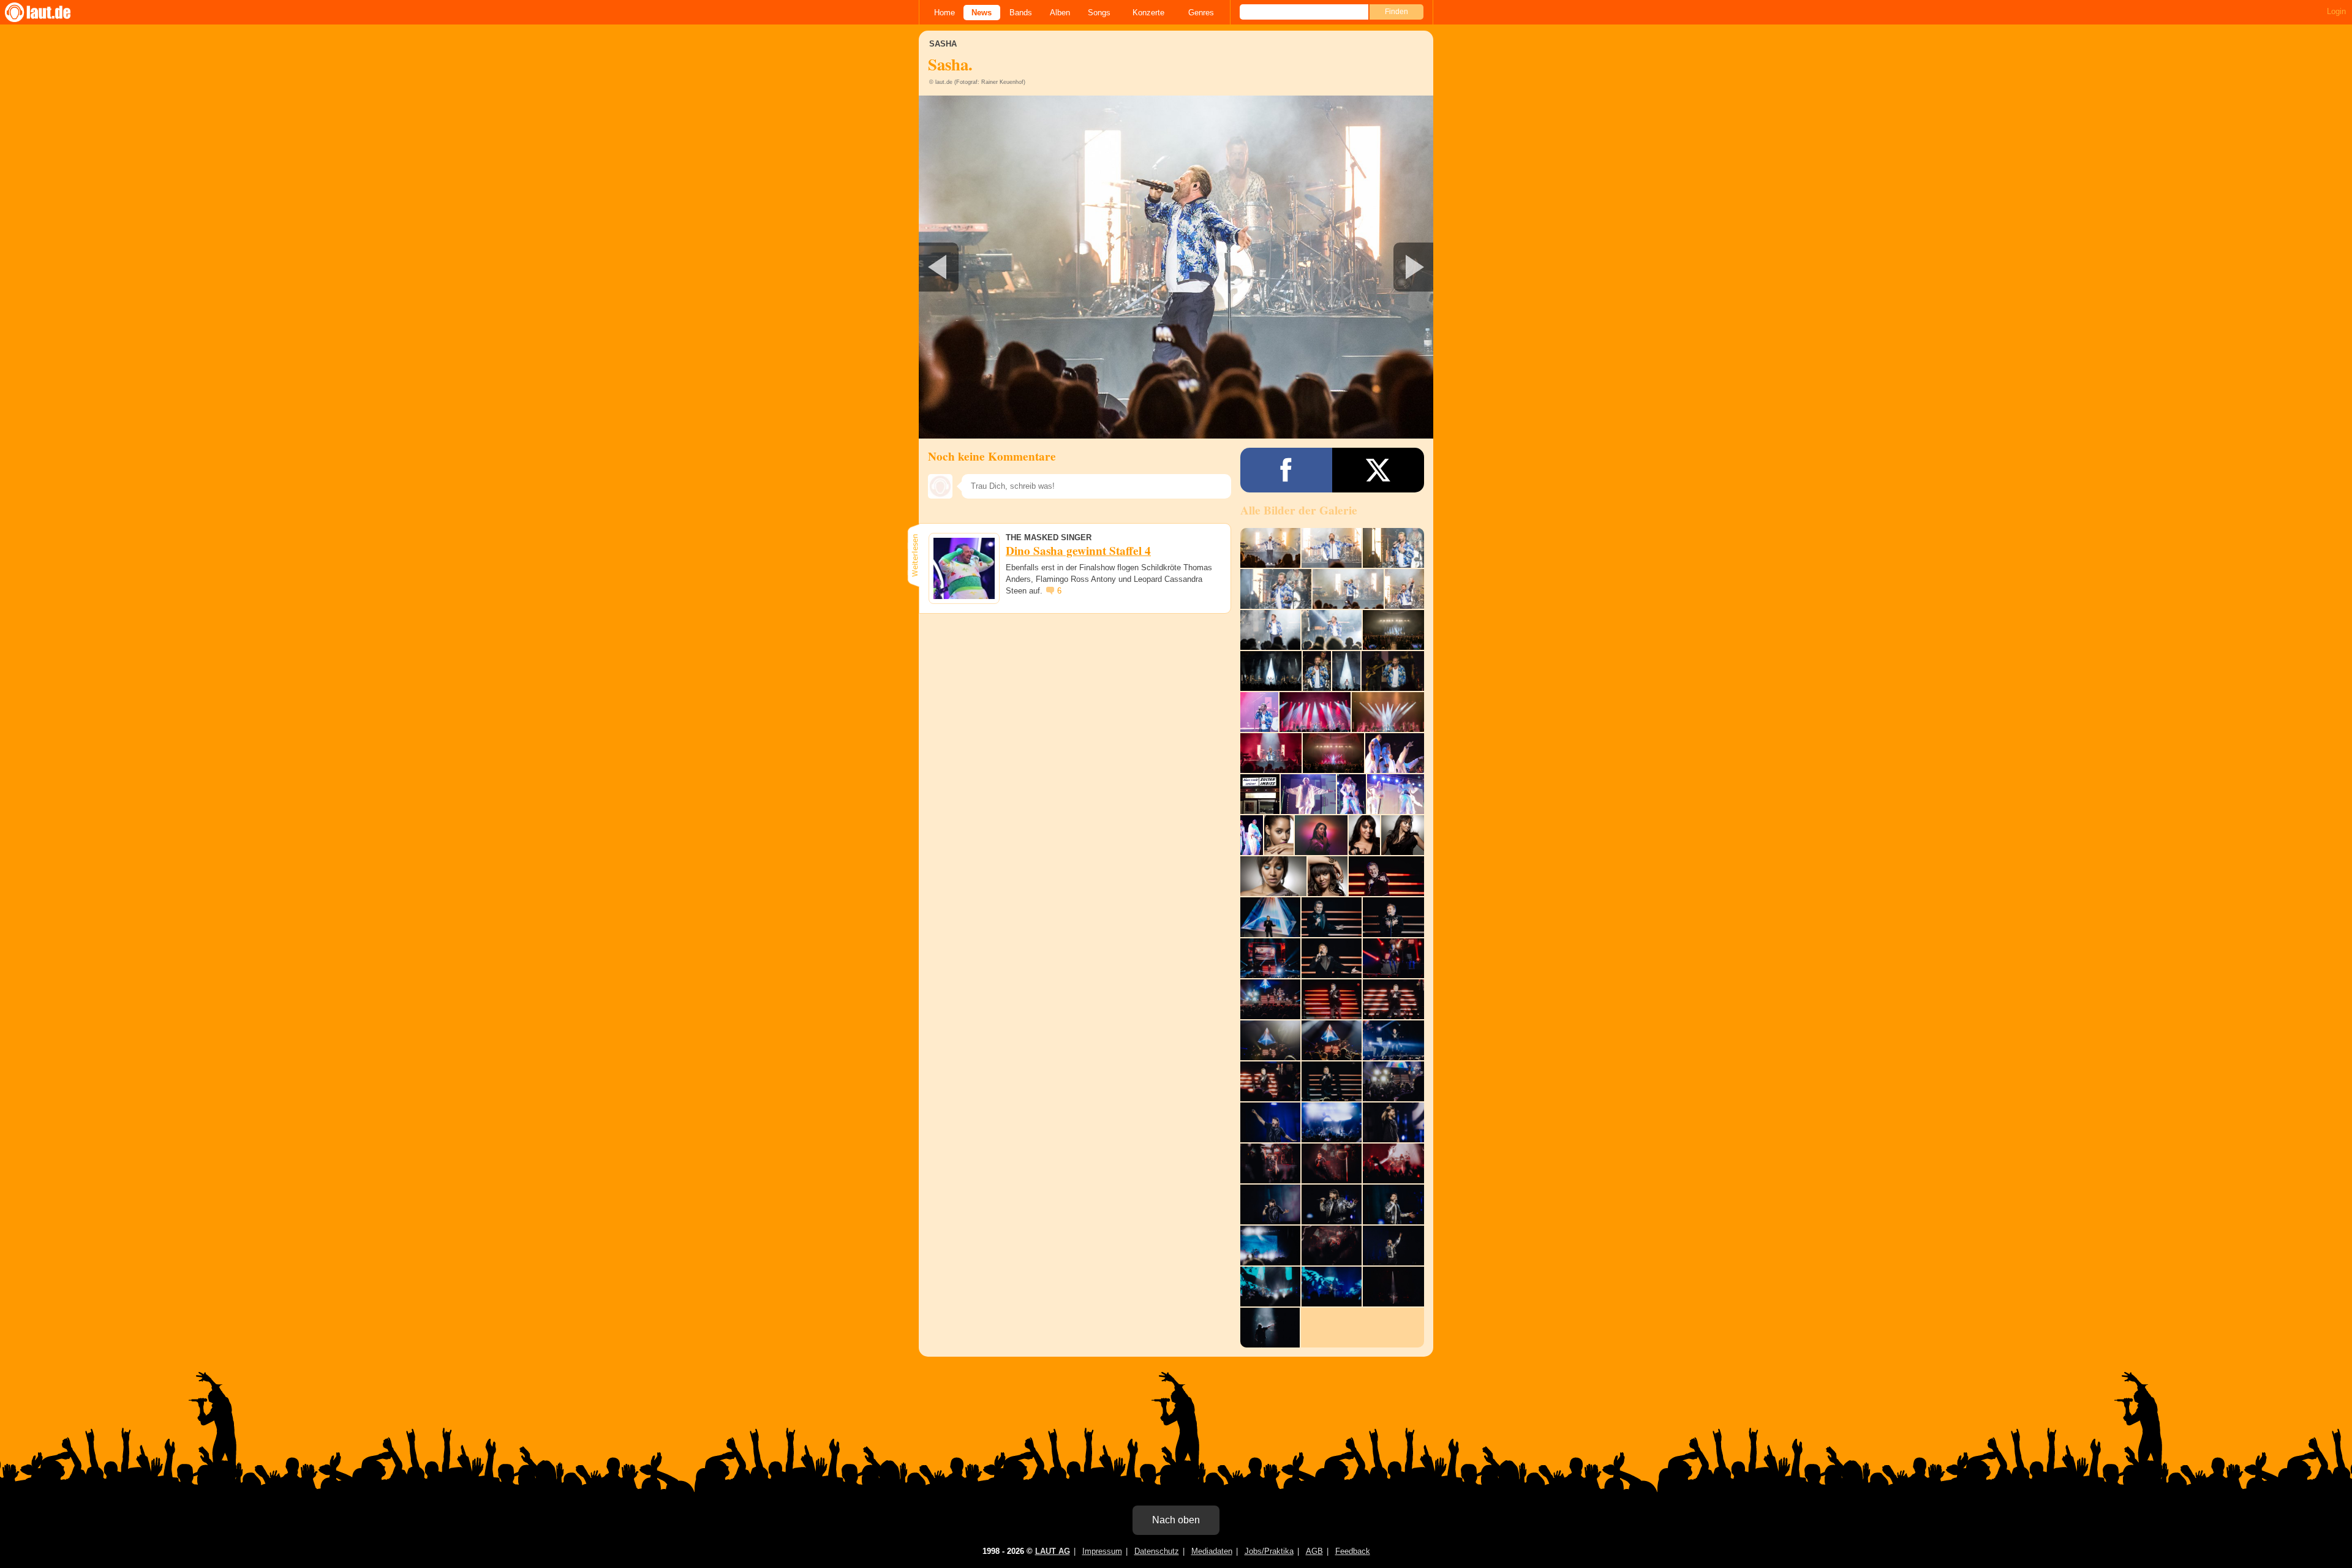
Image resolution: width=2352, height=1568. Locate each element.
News (982, 13)
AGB (1314, 1551)
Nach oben (1176, 1520)
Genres (1201, 13)
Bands (1021, 13)
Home (944, 13)
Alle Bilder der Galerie (1299, 510)
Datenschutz (1157, 1551)
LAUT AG (1053, 1551)
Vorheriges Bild (1004, 267)
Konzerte (1148, 13)
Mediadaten (1212, 1551)
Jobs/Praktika (1269, 1551)
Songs (1099, 13)
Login (2336, 11)
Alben (1060, 13)
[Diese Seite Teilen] (1286, 470)
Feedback (1353, 1551)
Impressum (1102, 1551)
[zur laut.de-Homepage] (49, 12)
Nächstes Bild (1176, 267)
